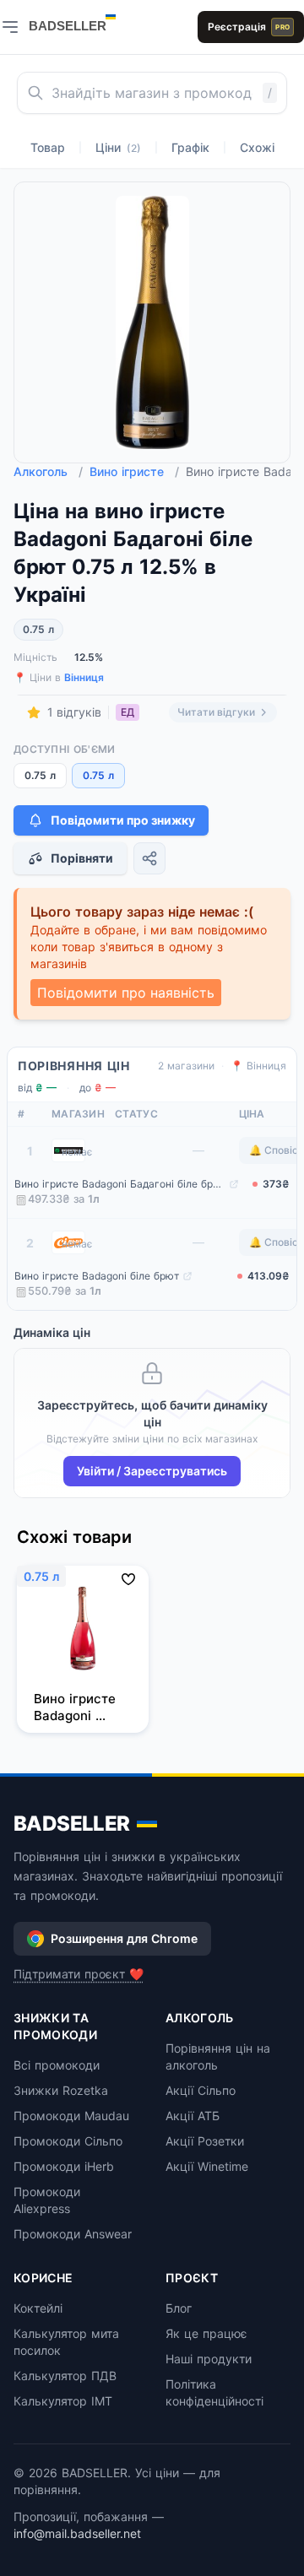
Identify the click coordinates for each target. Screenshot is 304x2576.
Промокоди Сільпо (68, 2141)
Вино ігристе (134, 471)
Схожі (257, 147)
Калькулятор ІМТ (63, 2401)
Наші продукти (209, 2359)
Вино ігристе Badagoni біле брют (97, 1276)
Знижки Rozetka (61, 2090)
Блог (179, 2308)
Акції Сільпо (201, 2090)
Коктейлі (38, 2308)
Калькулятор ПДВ (65, 2376)
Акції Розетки (205, 2141)
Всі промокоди (57, 2065)
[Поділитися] (149, 858)
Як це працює (206, 2333)
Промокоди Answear (73, 2234)
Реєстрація (249, 27)
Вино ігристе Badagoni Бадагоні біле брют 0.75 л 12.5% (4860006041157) (120, 1184)
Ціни (118, 147)
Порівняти (82, 858)
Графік (190, 147)
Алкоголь (48, 471)
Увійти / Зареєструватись (152, 1471)
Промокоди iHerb (64, 2166)
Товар (48, 147)
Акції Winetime (207, 2166)
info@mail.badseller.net (77, 2533)
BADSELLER (72, 1824)
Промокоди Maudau (71, 2116)
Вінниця (84, 677)
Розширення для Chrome (124, 1938)
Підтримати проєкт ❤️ (79, 1974)
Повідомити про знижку (123, 820)
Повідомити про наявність (126, 993)
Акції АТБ (193, 2116)
